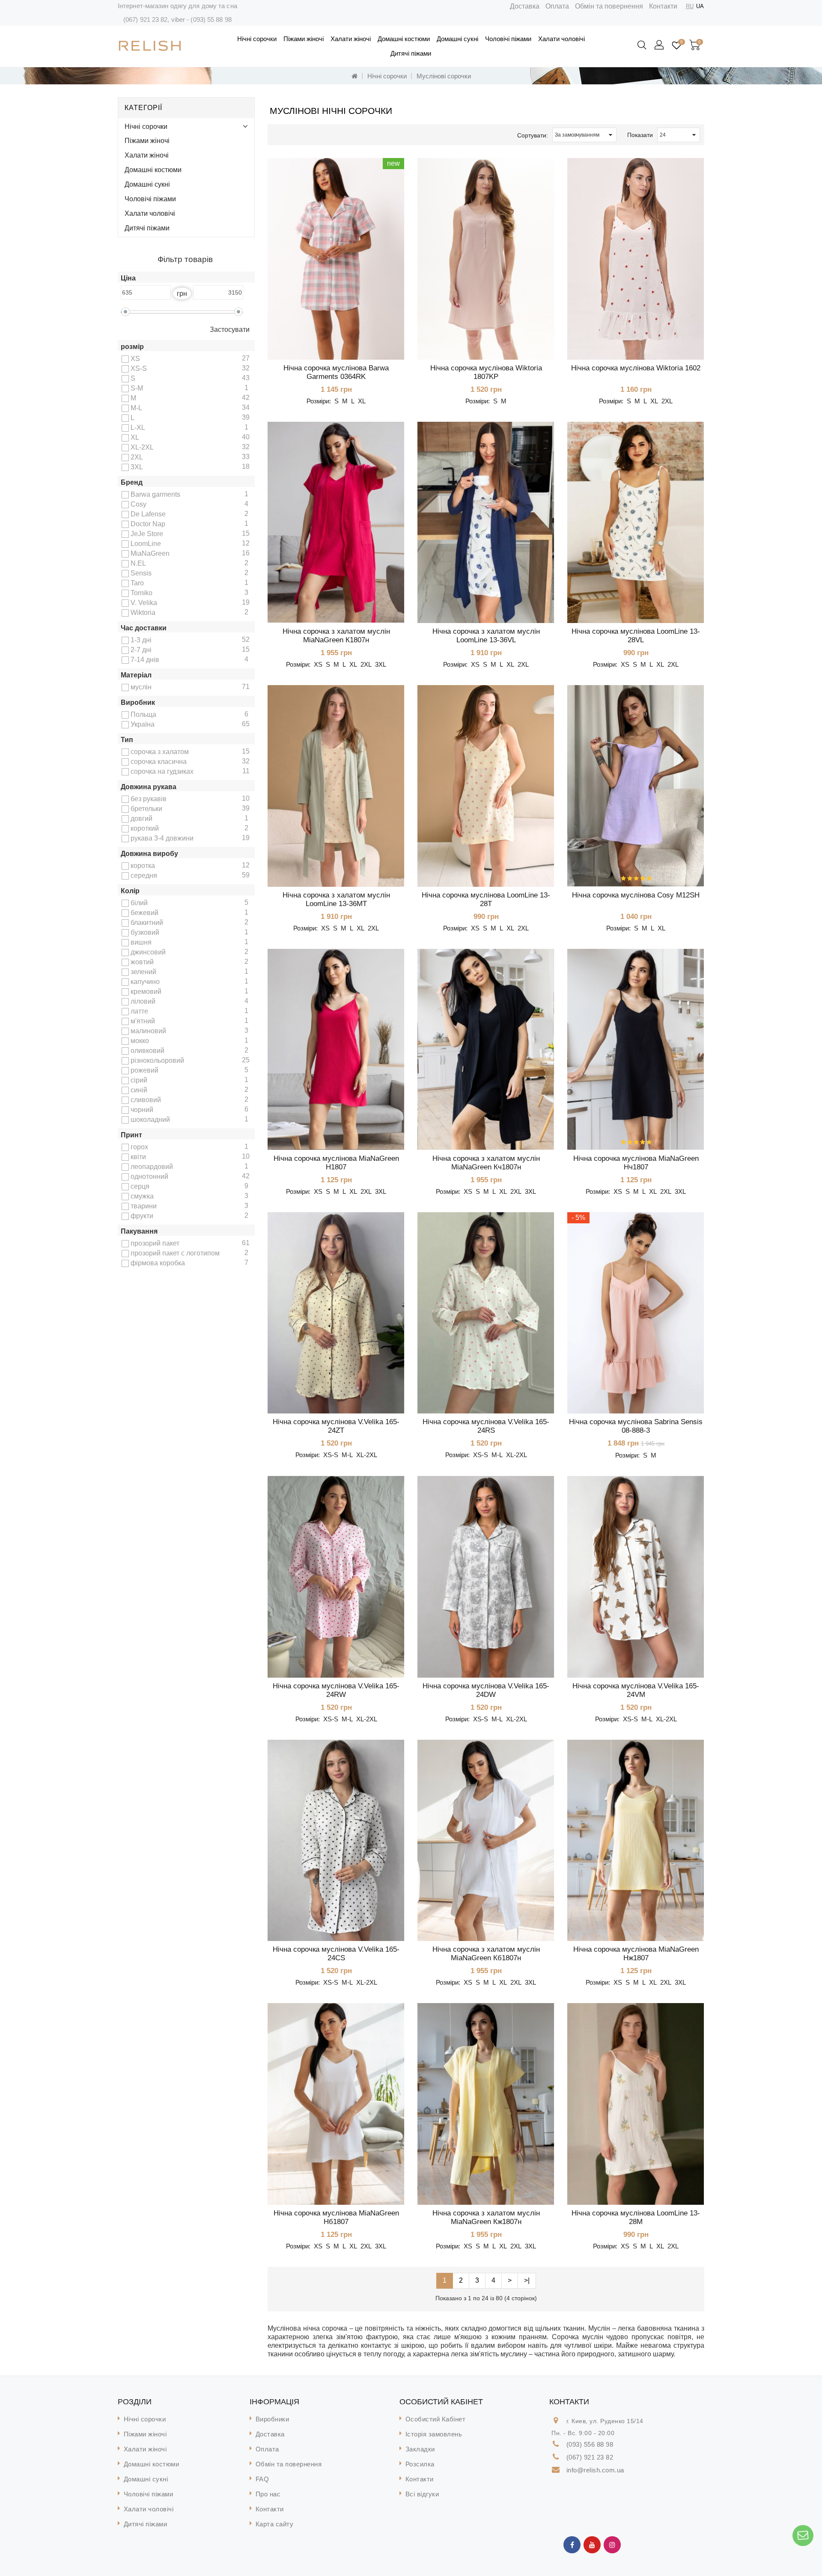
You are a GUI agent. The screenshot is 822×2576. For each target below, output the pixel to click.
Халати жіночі (351, 39)
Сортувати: (533, 135)
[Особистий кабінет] (660, 45)
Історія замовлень (434, 2434)
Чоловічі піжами (508, 39)
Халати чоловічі (561, 39)
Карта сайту (275, 2524)
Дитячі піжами (411, 53)
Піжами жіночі (304, 39)
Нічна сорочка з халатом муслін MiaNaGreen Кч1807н (486, 1163)
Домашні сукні (457, 39)
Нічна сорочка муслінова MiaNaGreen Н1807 (336, 1163)
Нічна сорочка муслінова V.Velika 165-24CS (336, 1954)
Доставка (525, 6)
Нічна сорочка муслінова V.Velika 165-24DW (486, 1690)
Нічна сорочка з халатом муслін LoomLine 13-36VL (486, 636)
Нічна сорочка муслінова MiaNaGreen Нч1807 (636, 1163)
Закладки (420, 2449)
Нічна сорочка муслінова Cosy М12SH (636, 895)
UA (700, 6)
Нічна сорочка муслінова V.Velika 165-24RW (336, 1690)
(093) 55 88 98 (211, 19)
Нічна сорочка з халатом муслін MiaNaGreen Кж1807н (486, 2217)
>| (527, 2280)
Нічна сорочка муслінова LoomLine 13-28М (636, 2217)
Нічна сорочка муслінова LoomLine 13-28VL (636, 636)
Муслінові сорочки (444, 76)
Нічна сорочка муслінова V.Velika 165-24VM (636, 1690)
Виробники (273, 2419)
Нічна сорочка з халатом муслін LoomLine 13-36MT (336, 899)
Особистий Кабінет (436, 2419)
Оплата (557, 6)
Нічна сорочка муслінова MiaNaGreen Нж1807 (636, 1954)
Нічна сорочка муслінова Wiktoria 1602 (636, 368)
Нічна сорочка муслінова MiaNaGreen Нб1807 (336, 2217)
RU (690, 6)
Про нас (268, 2494)
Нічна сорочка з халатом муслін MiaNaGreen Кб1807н (486, 1954)
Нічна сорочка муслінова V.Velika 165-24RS (486, 1426)
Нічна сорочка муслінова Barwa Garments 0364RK (336, 372)
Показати (640, 135)
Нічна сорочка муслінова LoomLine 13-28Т (486, 899)
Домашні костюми (404, 39)
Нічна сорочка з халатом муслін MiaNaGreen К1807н (336, 636)
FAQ (262, 2479)
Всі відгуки (422, 2494)
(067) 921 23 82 (146, 19)
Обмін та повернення (609, 6)
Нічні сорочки (257, 39)
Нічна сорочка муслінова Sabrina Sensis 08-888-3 (636, 1426)
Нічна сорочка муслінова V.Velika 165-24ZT (336, 1426)
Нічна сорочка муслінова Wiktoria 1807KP (486, 372)
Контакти (663, 6)
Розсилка (420, 2464)
